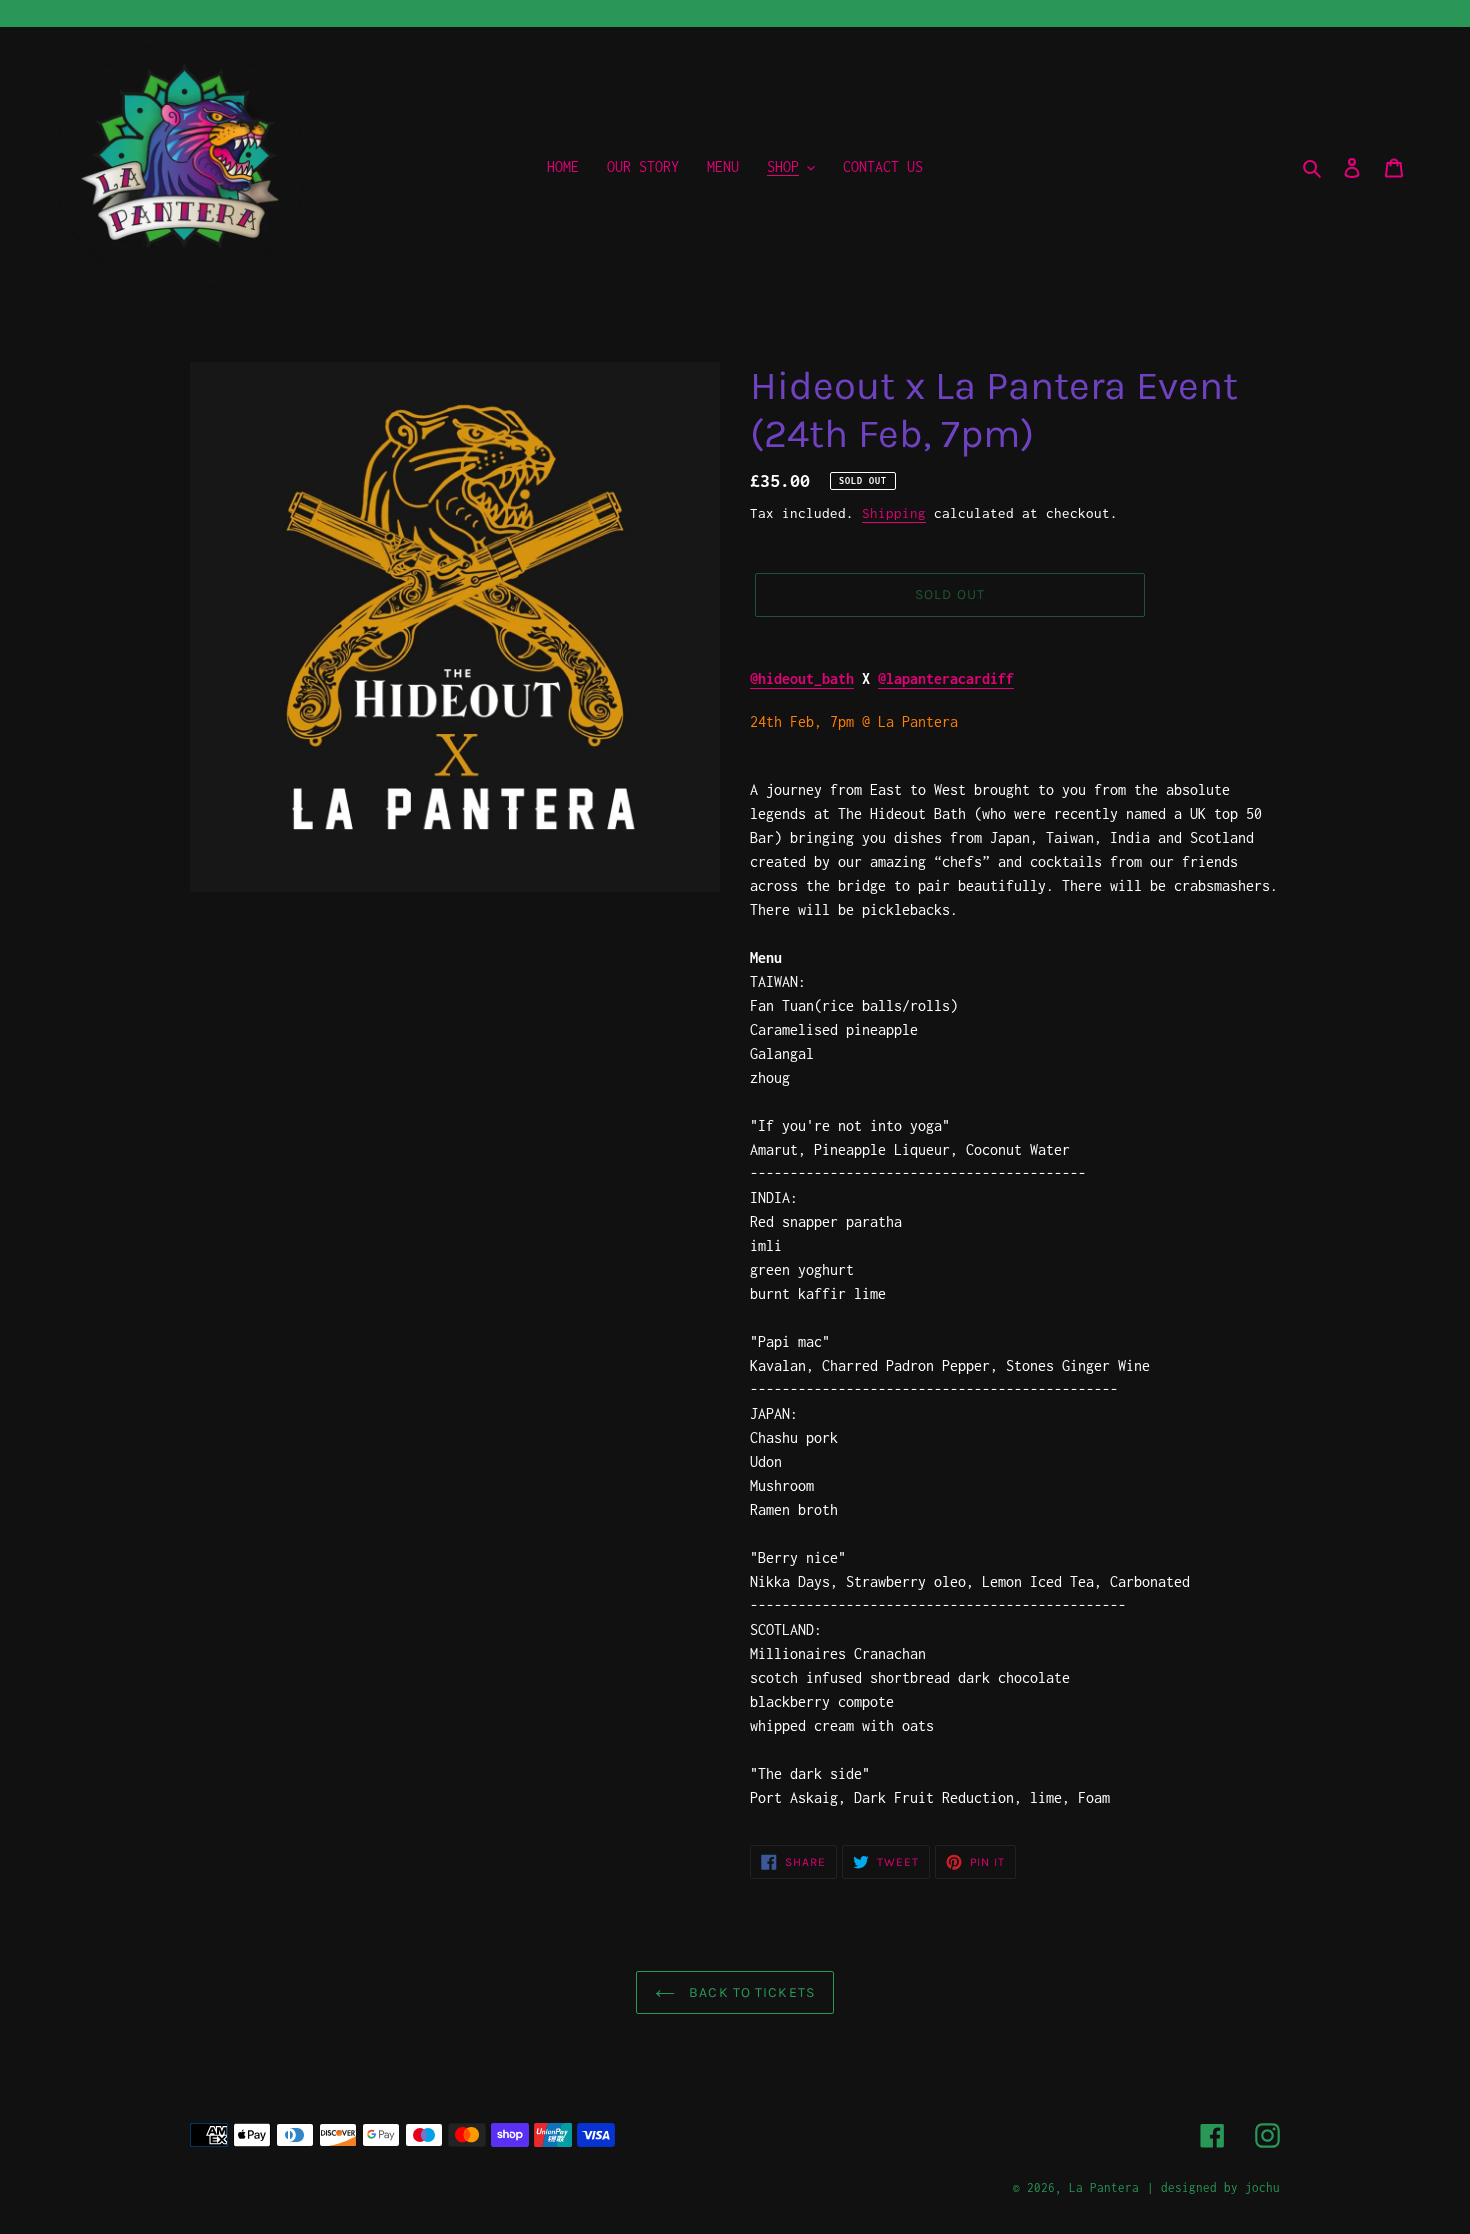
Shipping (894, 513)
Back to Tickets (750, 1992)
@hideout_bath (802, 678)
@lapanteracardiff (946, 678)
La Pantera (1104, 2187)
